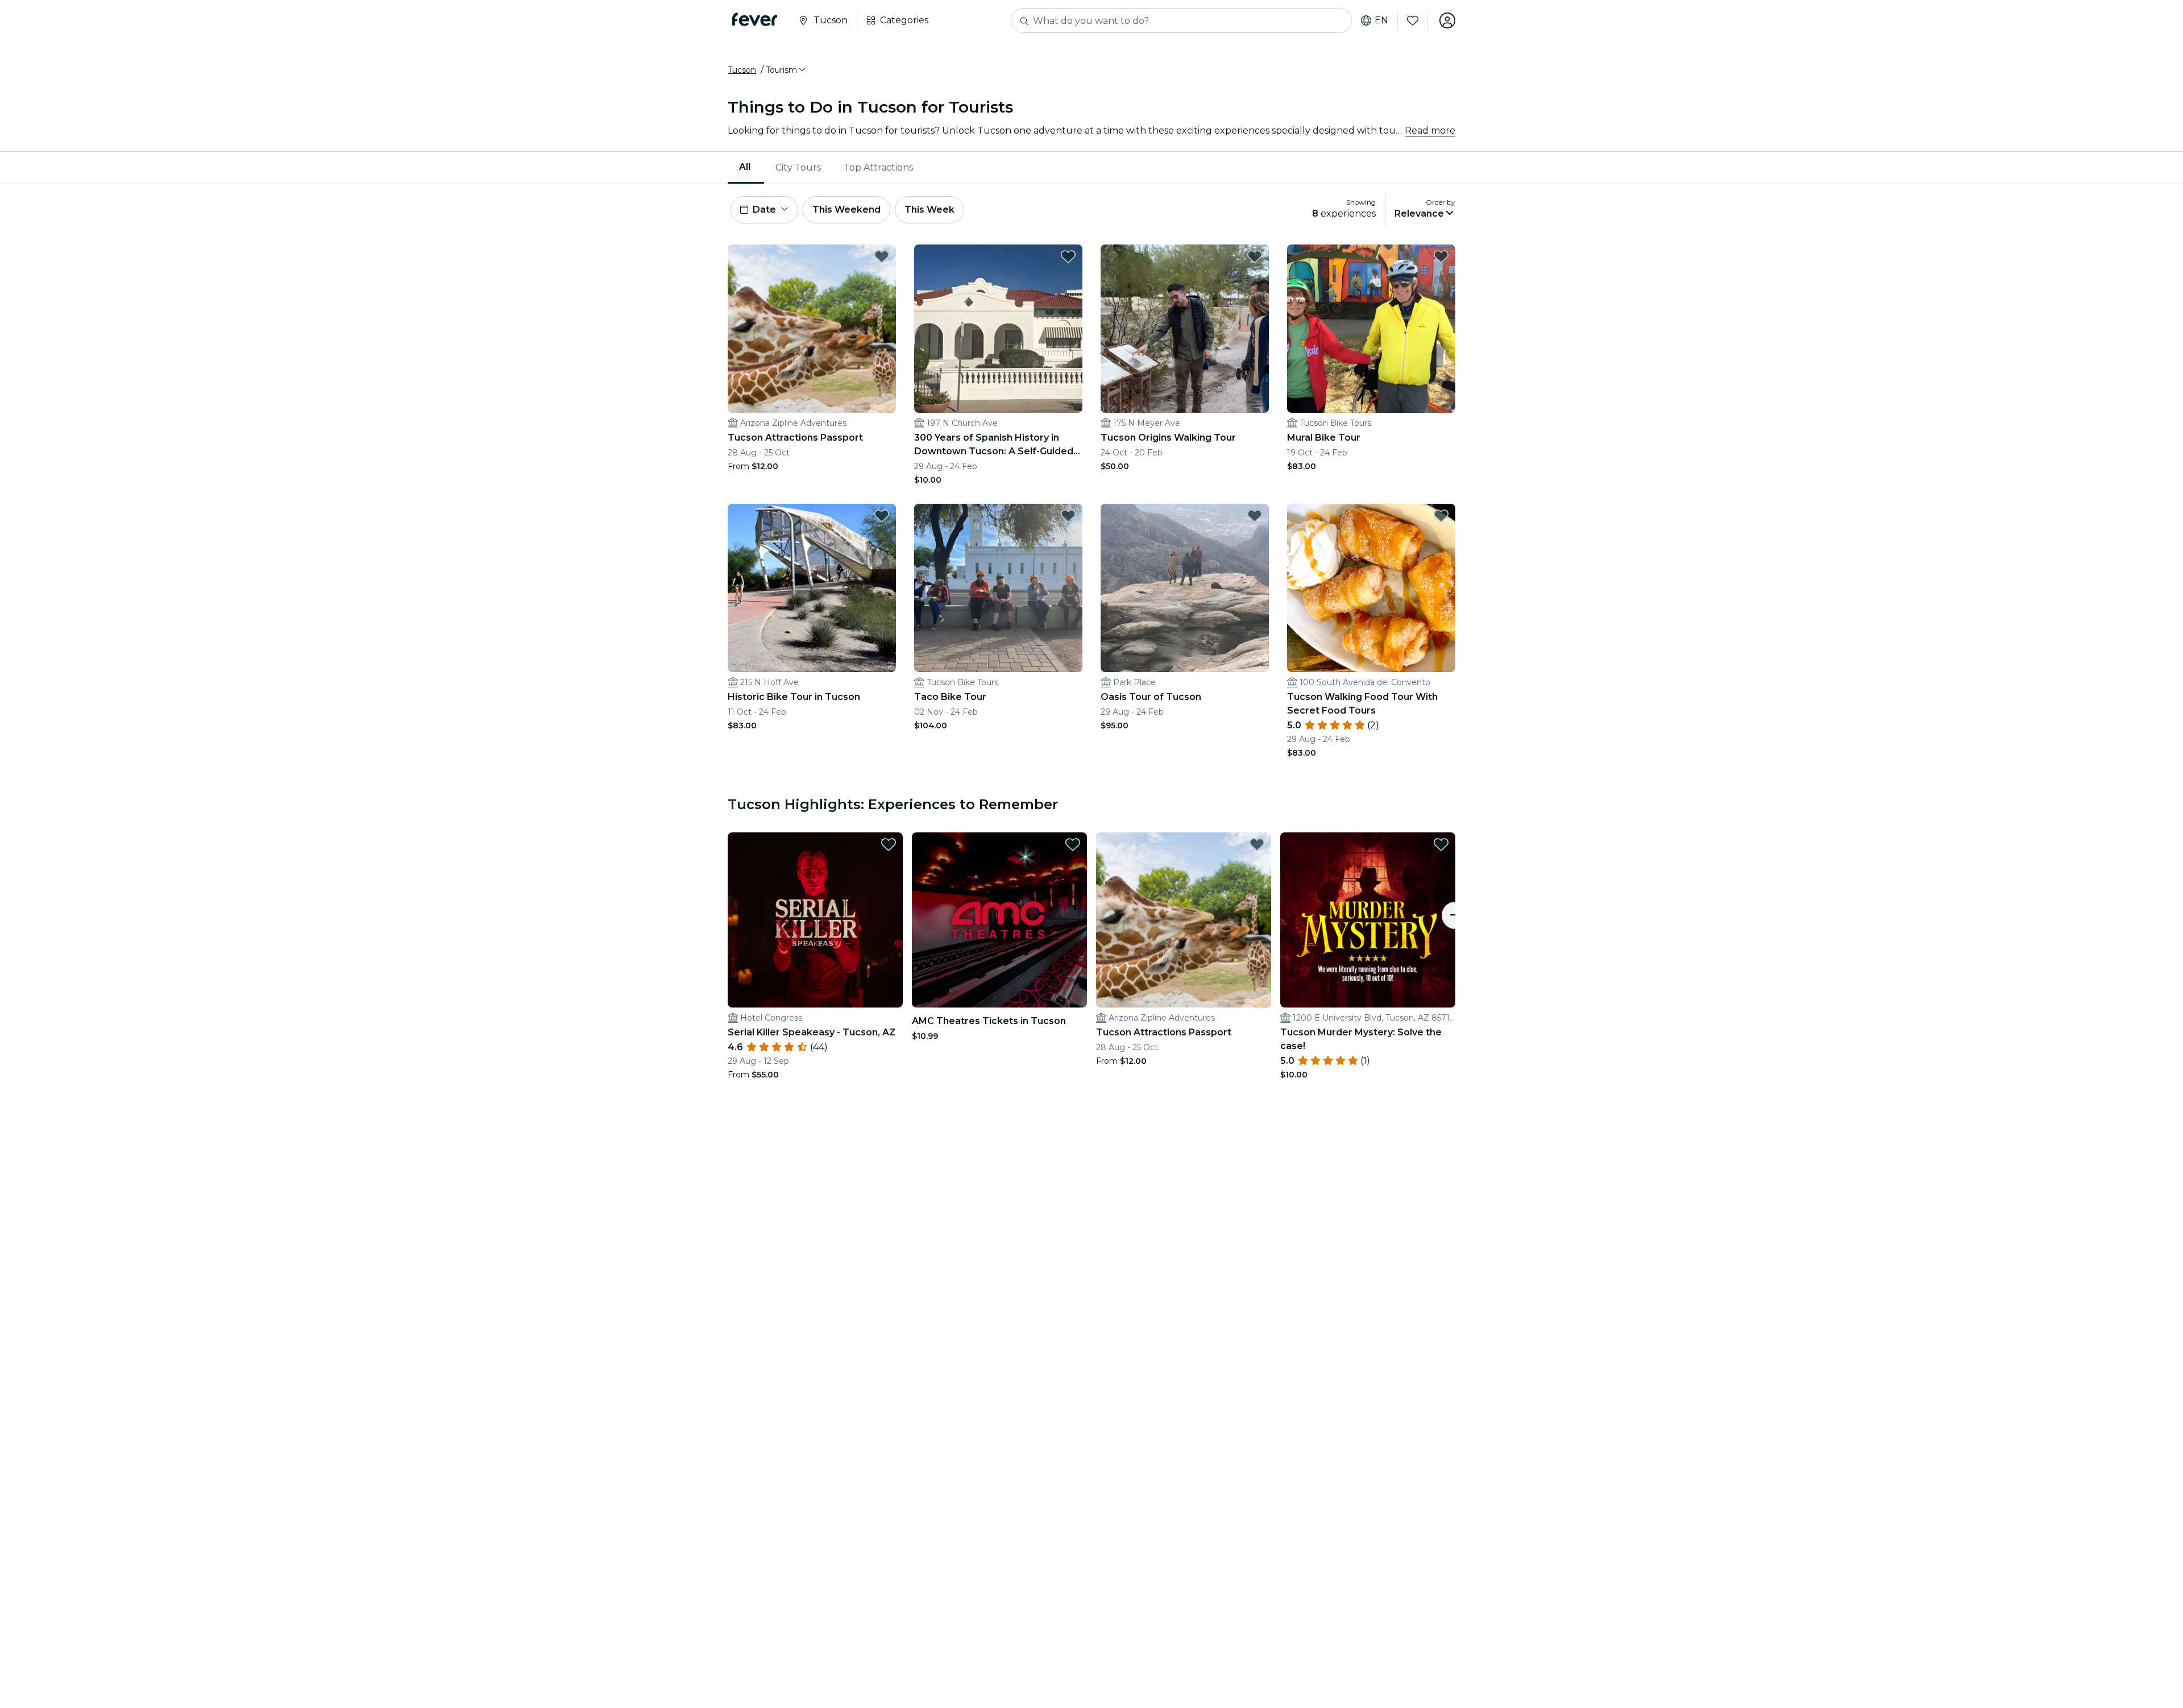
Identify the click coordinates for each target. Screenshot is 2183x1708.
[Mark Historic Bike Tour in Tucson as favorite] (882, 516)
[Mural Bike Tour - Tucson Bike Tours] (1371, 329)
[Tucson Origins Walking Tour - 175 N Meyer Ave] (1185, 329)
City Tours (798, 167)
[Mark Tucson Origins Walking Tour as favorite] (1255, 256)
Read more (1430, 130)
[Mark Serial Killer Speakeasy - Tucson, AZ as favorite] (889, 844)
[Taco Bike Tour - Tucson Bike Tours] (998, 588)
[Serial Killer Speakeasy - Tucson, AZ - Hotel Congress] (815, 920)
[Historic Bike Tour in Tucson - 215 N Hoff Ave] (812, 588)
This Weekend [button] (846, 210)
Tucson (742, 70)
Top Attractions (878, 167)
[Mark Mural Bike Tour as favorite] (1441, 256)
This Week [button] (929, 210)
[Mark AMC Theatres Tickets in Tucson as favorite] (1073, 844)
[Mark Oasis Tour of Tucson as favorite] (1255, 516)
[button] (787, 70)
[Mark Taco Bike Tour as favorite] (1068, 516)
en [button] (1381, 20)
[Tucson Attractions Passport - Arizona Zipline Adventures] (812, 329)
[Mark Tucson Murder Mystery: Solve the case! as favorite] (1441, 844)
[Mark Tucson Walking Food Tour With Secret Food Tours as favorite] (1441, 516)
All (745, 167)
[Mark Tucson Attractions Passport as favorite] (882, 256)
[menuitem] (746, 168)
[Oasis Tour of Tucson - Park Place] (1185, 588)
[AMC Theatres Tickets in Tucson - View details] (999, 920)
